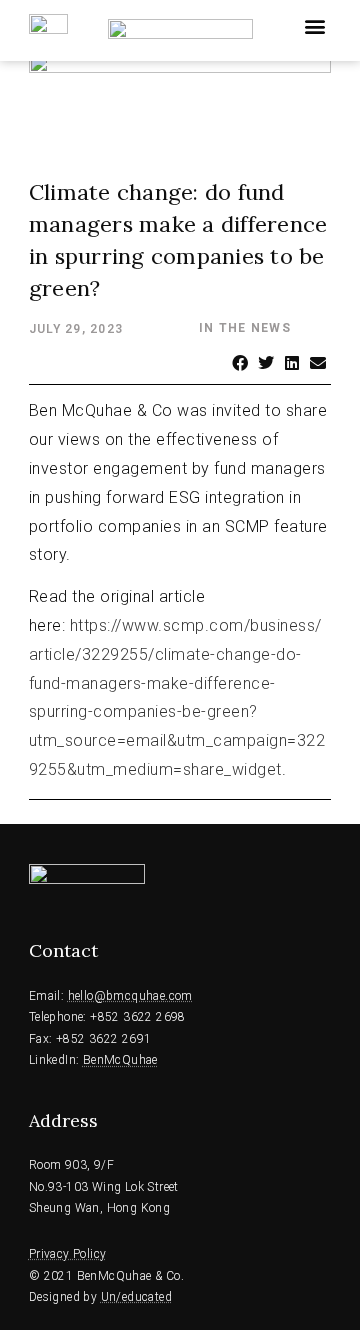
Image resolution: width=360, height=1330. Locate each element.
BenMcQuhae (120, 1060)
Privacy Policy (68, 1254)
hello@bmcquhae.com (130, 996)
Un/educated (136, 1297)
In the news (245, 328)
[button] (314, 25)
